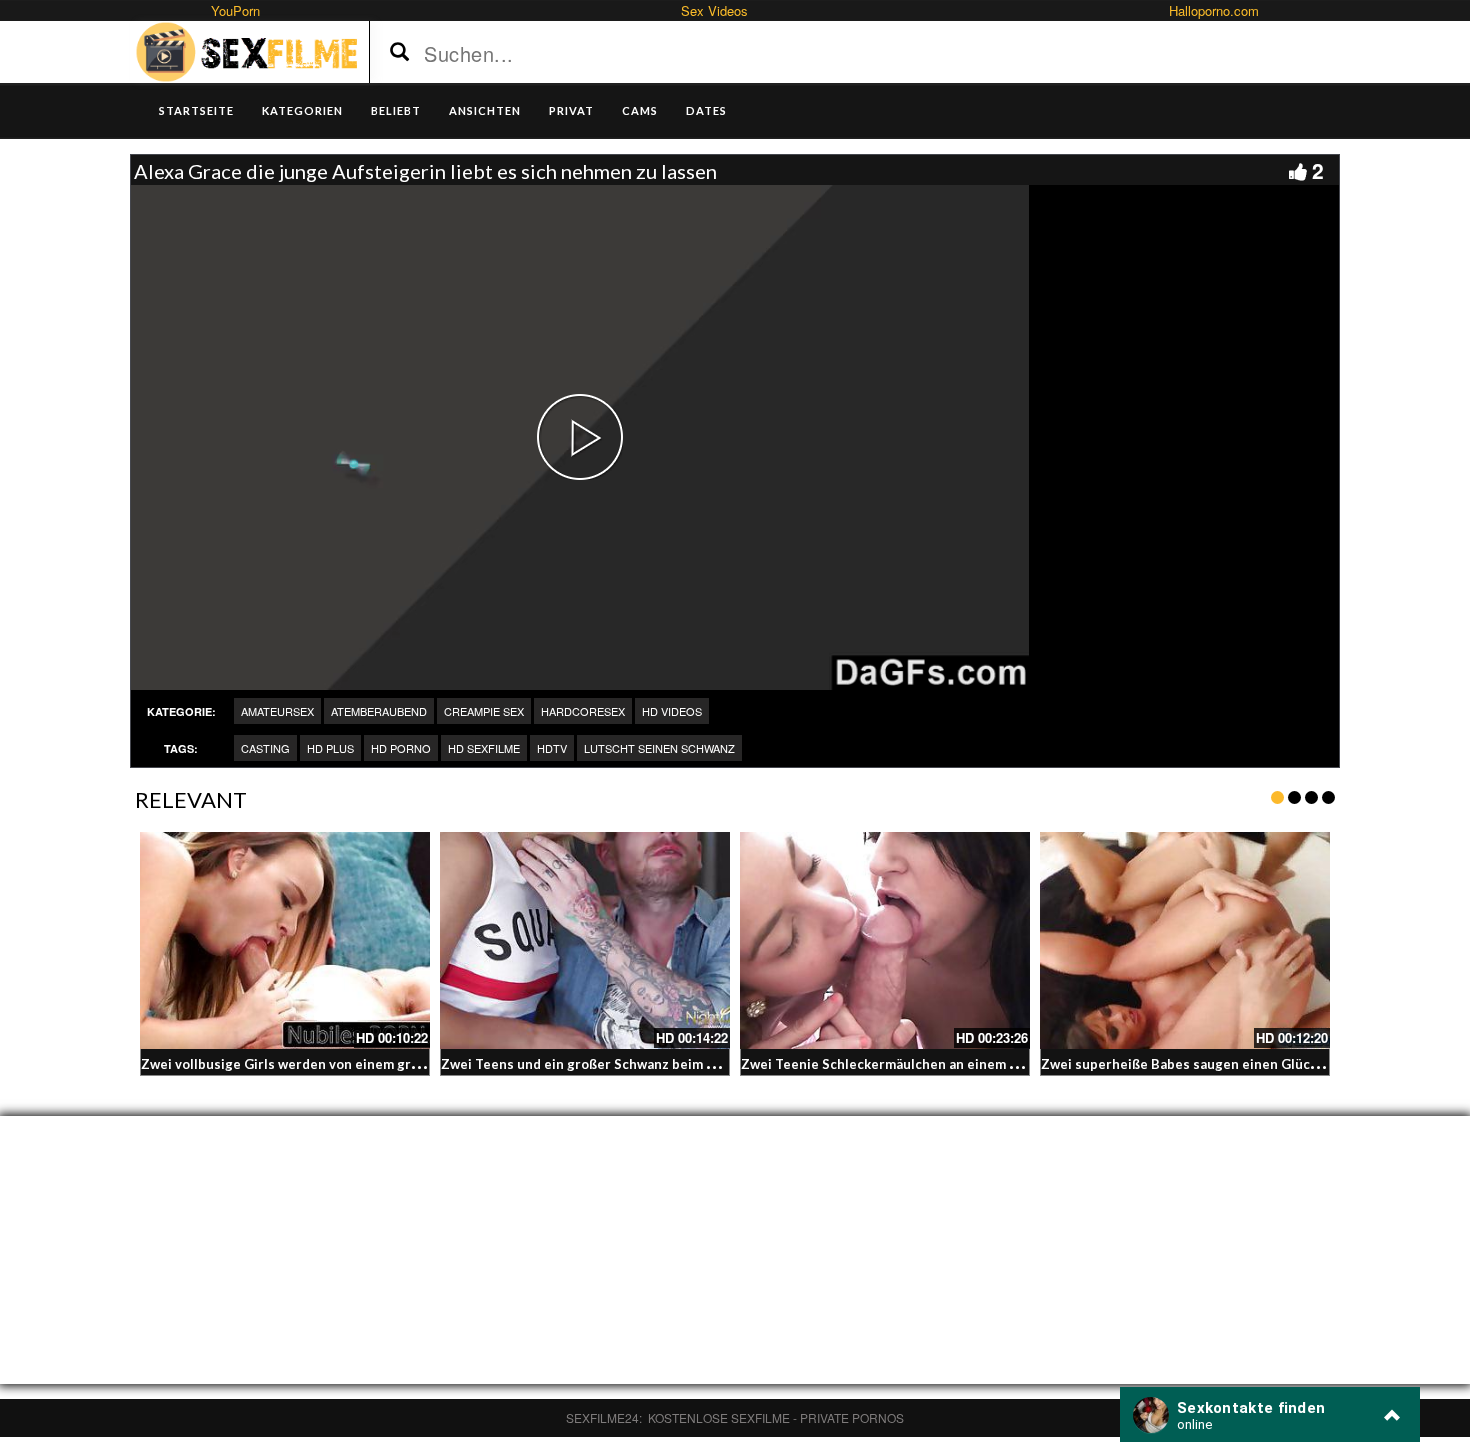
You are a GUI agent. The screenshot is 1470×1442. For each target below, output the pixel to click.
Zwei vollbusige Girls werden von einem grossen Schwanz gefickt (347, 1064)
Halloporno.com (1214, 10)
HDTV (552, 748)
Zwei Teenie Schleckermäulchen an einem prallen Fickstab (925, 1064)
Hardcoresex (583, 711)
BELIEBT (396, 110)
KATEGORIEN (302, 110)
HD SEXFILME (484, 748)
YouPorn (235, 10)
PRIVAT (571, 110)
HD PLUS (330, 748)
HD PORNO (401, 748)
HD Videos (672, 711)
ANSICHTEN (485, 110)
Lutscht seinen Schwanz (659, 748)
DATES (706, 110)
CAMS (640, 110)
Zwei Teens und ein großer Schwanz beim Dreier (594, 1064)
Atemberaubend (379, 711)
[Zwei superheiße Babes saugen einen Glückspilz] (1185, 941)
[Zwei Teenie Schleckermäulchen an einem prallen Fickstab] (885, 941)
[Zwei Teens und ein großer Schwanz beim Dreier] (585, 941)
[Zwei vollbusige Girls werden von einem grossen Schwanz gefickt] (285, 941)
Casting (265, 748)
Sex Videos (714, 10)
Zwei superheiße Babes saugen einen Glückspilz (1194, 1064)
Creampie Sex (484, 711)
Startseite (196, 110)
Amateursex (277, 711)
